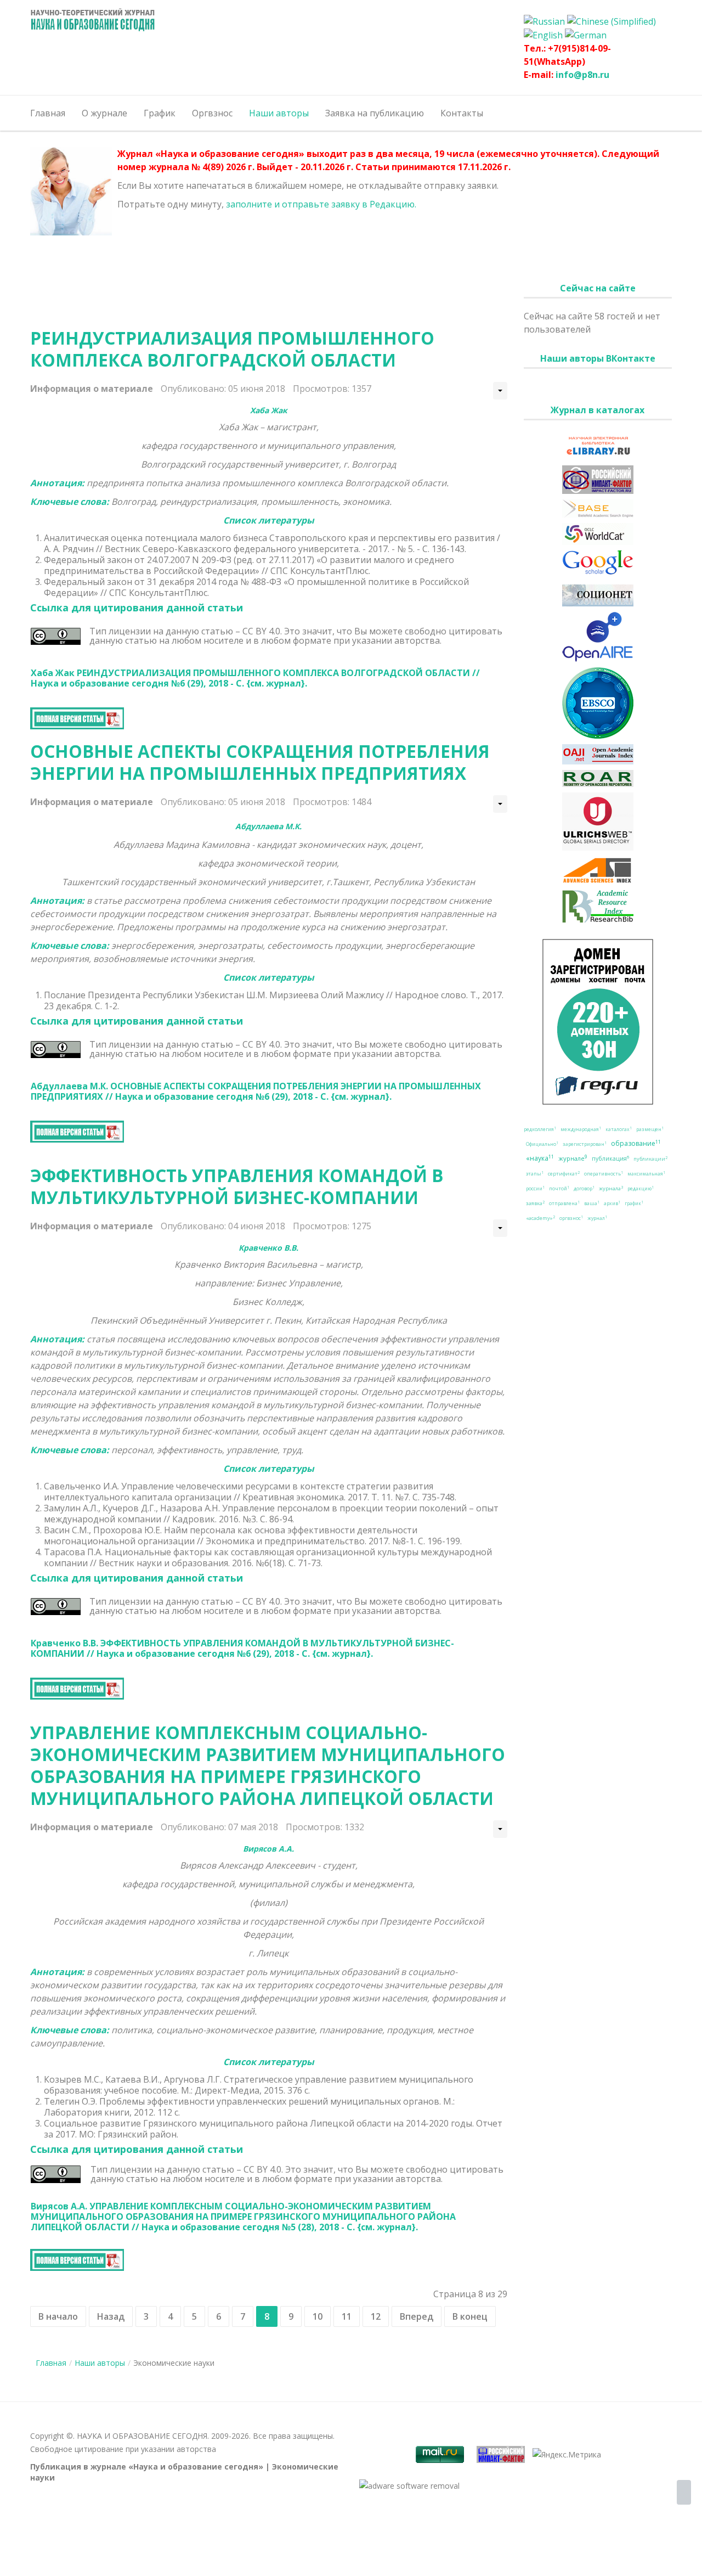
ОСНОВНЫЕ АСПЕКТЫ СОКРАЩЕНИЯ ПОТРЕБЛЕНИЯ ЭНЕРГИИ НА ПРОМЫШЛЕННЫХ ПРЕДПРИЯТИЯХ (260, 762)
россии (535, 1189)
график (634, 1203)
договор (584, 1189)
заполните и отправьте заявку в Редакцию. (321, 204)
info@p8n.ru (582, 75)
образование (636, 1143)
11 (347, 2316)
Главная (51, 2363)
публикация (610, 1158)
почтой (559, 1189)
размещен (650, 1129)
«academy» (540, 1218)
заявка (535, 1203)
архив (612, 1203)
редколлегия (540, 1129)
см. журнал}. (279, 683)
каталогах (619, 1129)
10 (318, 2316)
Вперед (417, 2316)
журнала (611, 1188)
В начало (58, 2316)
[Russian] (544, 20)
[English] (543, 35)
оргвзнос (571, 1218)
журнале (573, 1158)
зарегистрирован (585, 1144)
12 (376, 2316)
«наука (540, 1158)
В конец (470, 2316)
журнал (597, 1218)
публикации (650, 1159)
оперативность (604, 1174)
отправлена (564, 1203)
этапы (535, 1174)
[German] (586, 35)
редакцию (641, 1189)
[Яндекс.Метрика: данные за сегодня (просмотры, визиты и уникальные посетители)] (567, 2455)
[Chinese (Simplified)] (612, 20)
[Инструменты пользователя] (500, 391)
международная (581, 1129)
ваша (592, 1203)
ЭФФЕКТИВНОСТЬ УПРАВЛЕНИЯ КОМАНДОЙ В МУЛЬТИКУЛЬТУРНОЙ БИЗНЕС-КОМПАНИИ (237, 1186)
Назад (111, 2316)
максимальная (646, 1174)
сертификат (564, 1174)
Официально (542, 1144)
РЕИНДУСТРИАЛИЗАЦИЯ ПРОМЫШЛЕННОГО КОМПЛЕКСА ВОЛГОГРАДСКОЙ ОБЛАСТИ (232, 349)
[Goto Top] (684, 2493)
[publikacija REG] (598, 1022)
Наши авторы (100, 2363)
